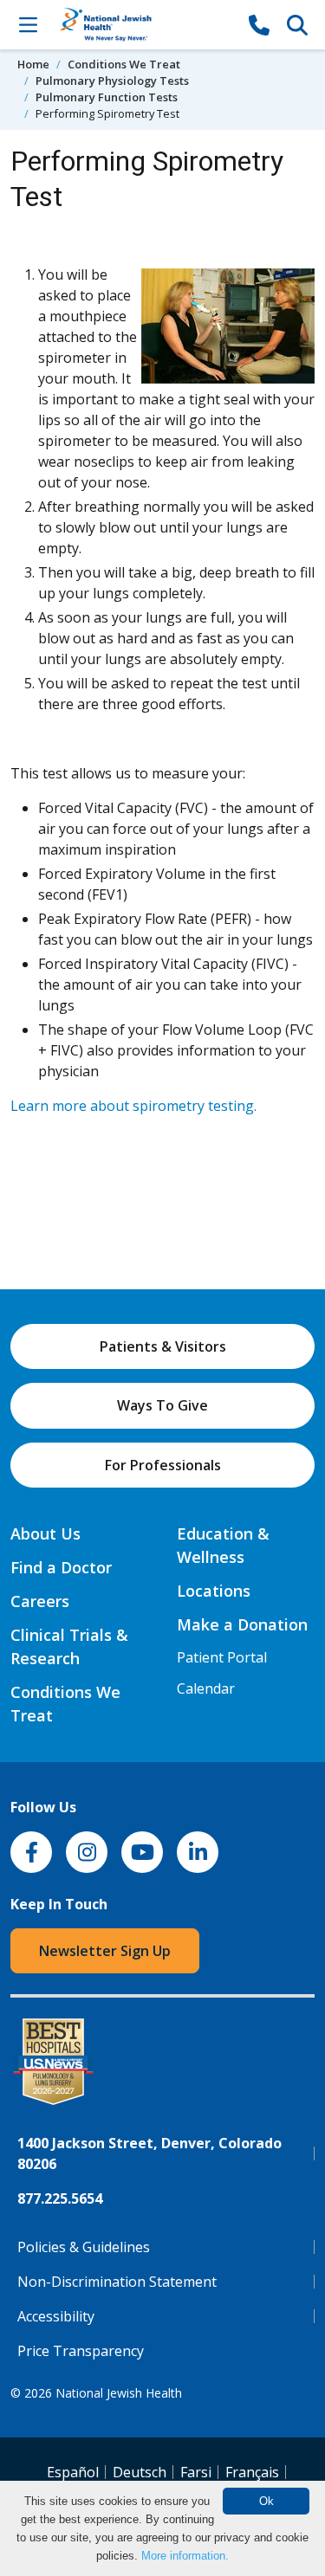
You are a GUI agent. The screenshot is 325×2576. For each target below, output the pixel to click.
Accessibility (56, 2316)
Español (73, 2472)
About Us (45, 1533)
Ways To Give (162, 1405)
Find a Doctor (61, 1567)
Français (252, 2472)
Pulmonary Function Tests (107, 97)
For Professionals (163, 1465)
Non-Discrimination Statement (117, 2282)
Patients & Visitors (163, 1346)
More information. (185, 2556)
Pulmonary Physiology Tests (112, 81)
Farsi (196, 2472)
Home (33, 64)
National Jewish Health (119, 2393)
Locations (214, 1591)
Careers (40, 1601)
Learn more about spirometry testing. (133, 1106)
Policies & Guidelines (84, 2247)
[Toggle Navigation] (28, 24)
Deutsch (140, 2472)
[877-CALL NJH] (259, 24)
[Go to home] (143, 25)
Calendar (206, 1688)
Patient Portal (222, 1657)
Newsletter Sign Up (105, 1951)
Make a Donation (242, 1624)
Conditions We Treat (124, 64)
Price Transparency (81, 2351)
